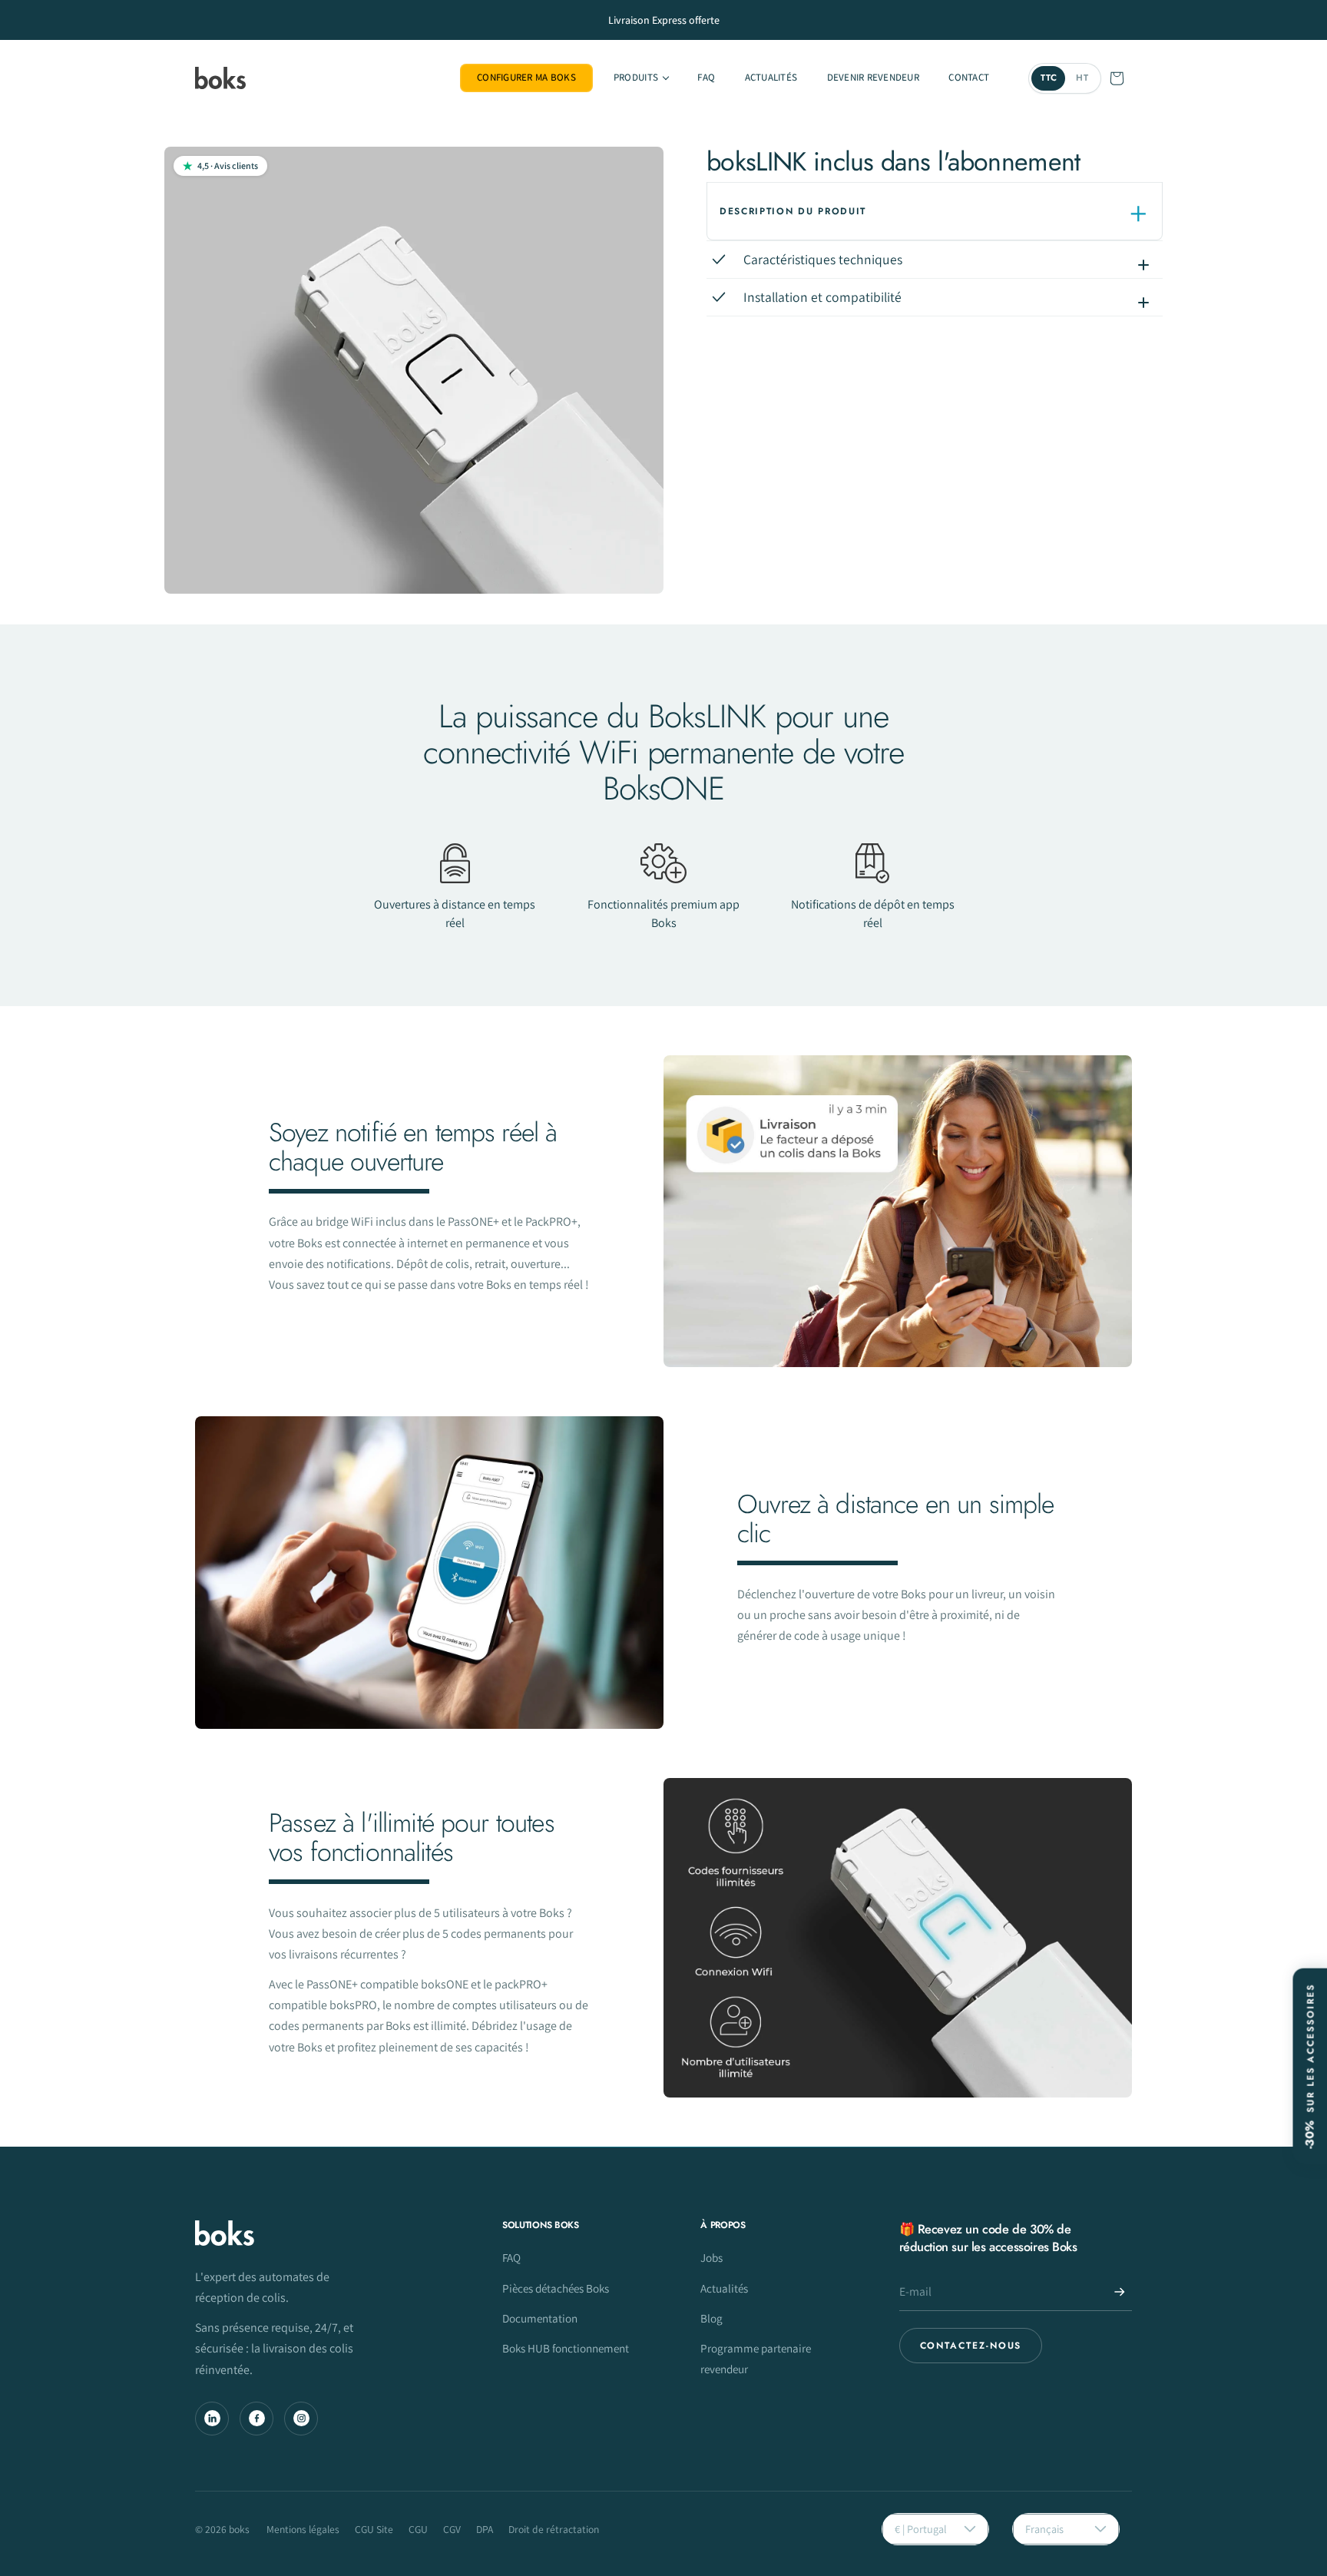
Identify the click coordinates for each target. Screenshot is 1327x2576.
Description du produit (793, 211)
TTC (1049, 78)
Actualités (724, 2288)
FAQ (511, 2257)
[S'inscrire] (1120, 2292)
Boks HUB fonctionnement (566, 2348)
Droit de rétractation (554, 2529)
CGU (418, 2529)
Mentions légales (303, 2529)
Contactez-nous (971, 2346)
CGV (452, 2529)
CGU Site (374, 2529)
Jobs (711, 2257)
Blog (711, 2318)
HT (1082, 78)
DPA (485, 2529)
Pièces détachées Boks (556, 2288)
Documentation (540, 2318)
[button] (641, 78)
